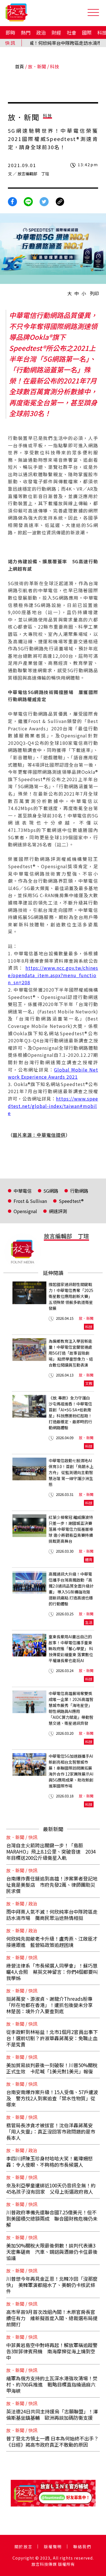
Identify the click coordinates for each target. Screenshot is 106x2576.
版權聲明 (53, 2547)
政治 (41, 32)
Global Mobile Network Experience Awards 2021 (53, 1073)
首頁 (20, 66)
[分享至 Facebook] (12, 201)
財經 (56, 32)
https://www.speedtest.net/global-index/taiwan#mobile (53, 1106)
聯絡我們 (82, 2547)
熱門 (26, 32)
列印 (94, 293)
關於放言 (23, 2547)
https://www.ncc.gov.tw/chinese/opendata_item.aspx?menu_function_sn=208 (53, 975)
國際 (87, 32)
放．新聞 (37, 66)
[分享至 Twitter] (44, 201)
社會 (72, 32)
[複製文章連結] (60, 201)
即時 (10, 32)
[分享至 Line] (28, 201)
